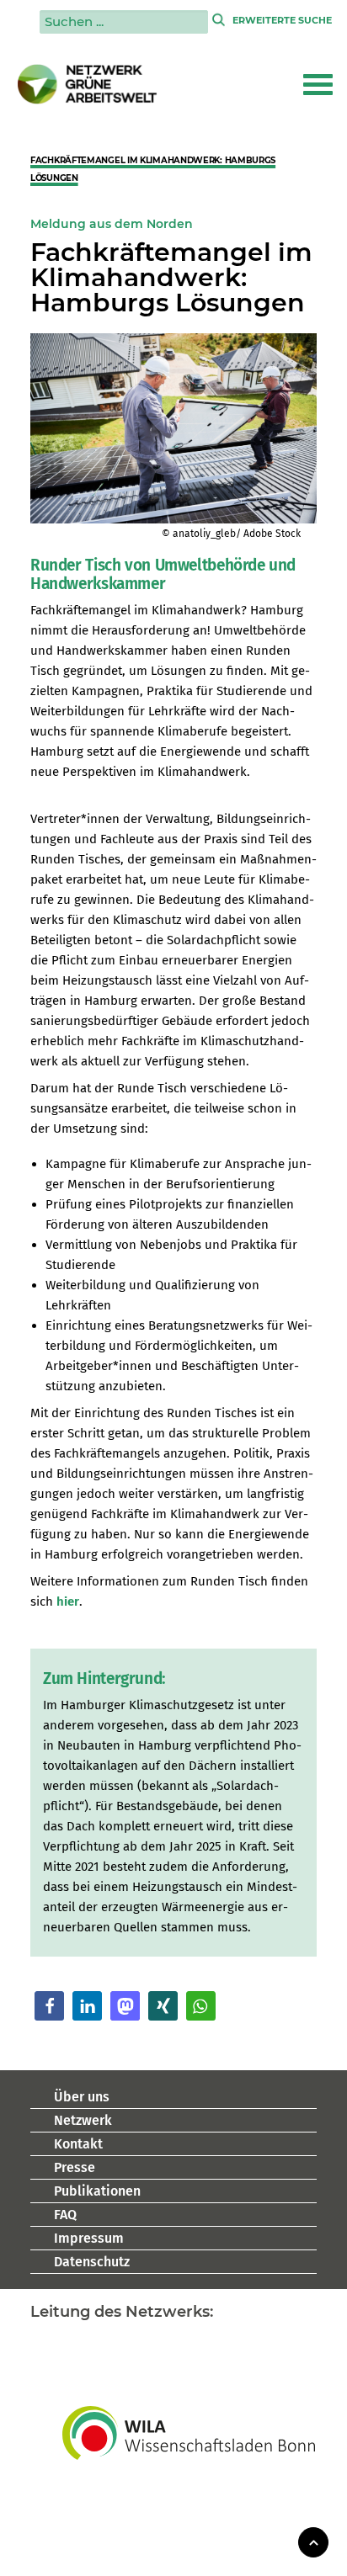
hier (68, 1601)
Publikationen (97, 2191)
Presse (75, 2167)
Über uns (82, 2097)
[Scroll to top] (313, 2541)
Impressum (89, 2238)
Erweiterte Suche (282, 20)
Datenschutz (92, 2262)
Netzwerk (83, 2120)
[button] (318, 84)
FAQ (65, 2215)
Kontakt (78, 2144)
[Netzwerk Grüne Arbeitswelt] (88, 84)
